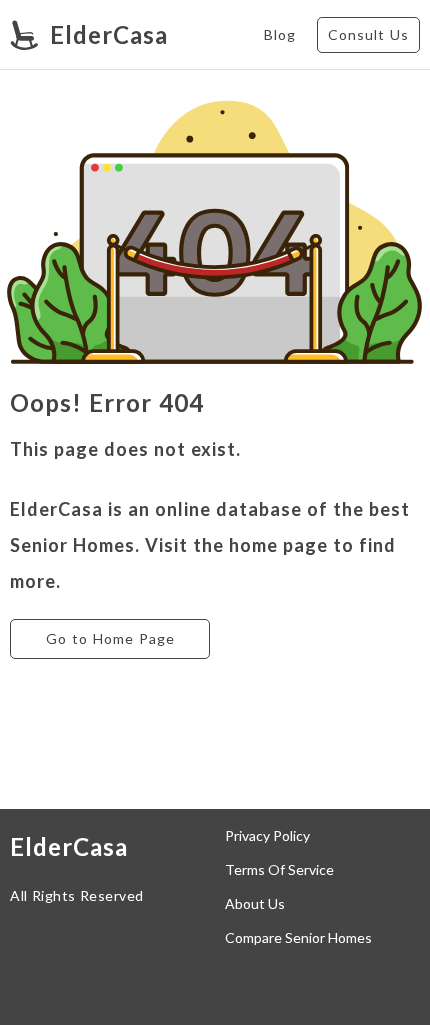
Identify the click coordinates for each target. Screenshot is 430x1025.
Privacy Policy (267, 836)
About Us (255, 904)
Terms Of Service (279, 870)
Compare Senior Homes (298, 938)
